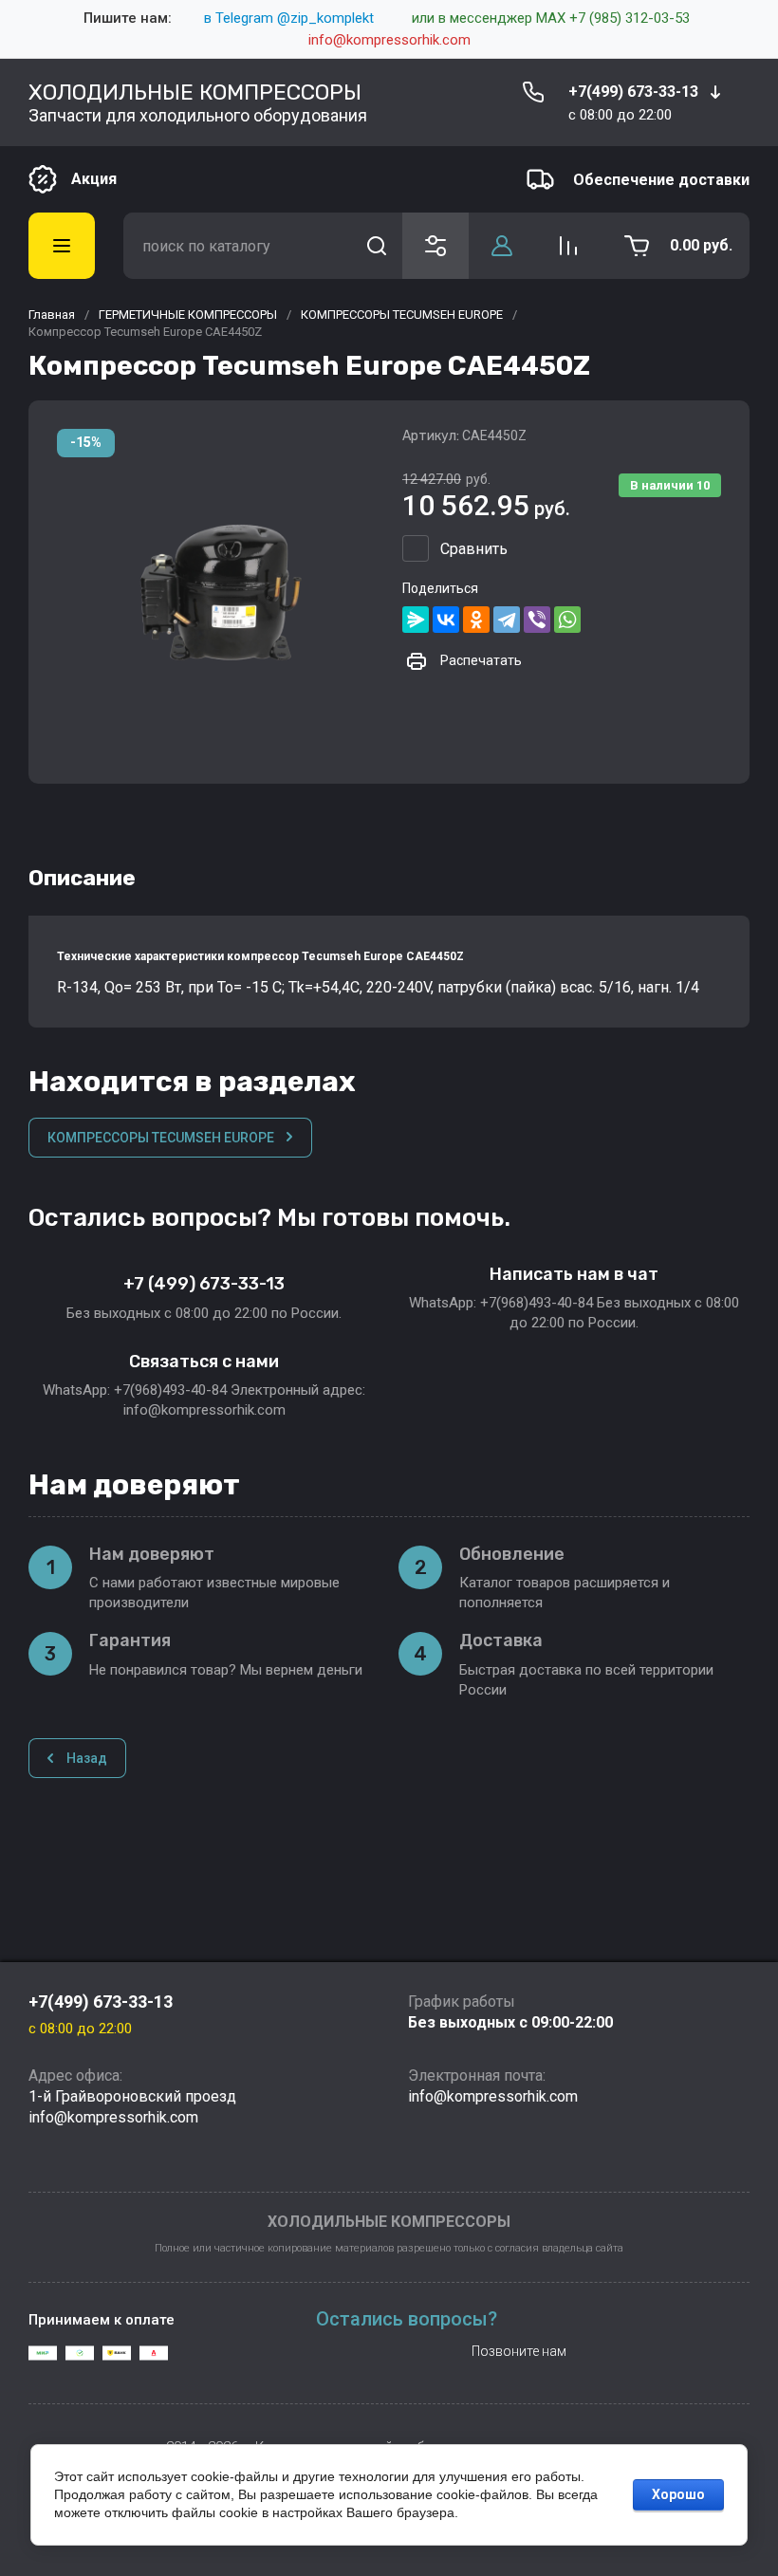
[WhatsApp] (567, 620)
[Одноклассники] (476, 620)
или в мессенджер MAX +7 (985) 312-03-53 (551, 18)
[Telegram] (507, 620)
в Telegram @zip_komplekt (289, 18)
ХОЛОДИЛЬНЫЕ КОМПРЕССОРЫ (195, 92)
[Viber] (537, 620)
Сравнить (474, 549)
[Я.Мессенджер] (416, 620)
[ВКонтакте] (446, 620)
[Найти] (377, 246)
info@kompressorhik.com (389, 40)
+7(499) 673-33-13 (633, 92)
